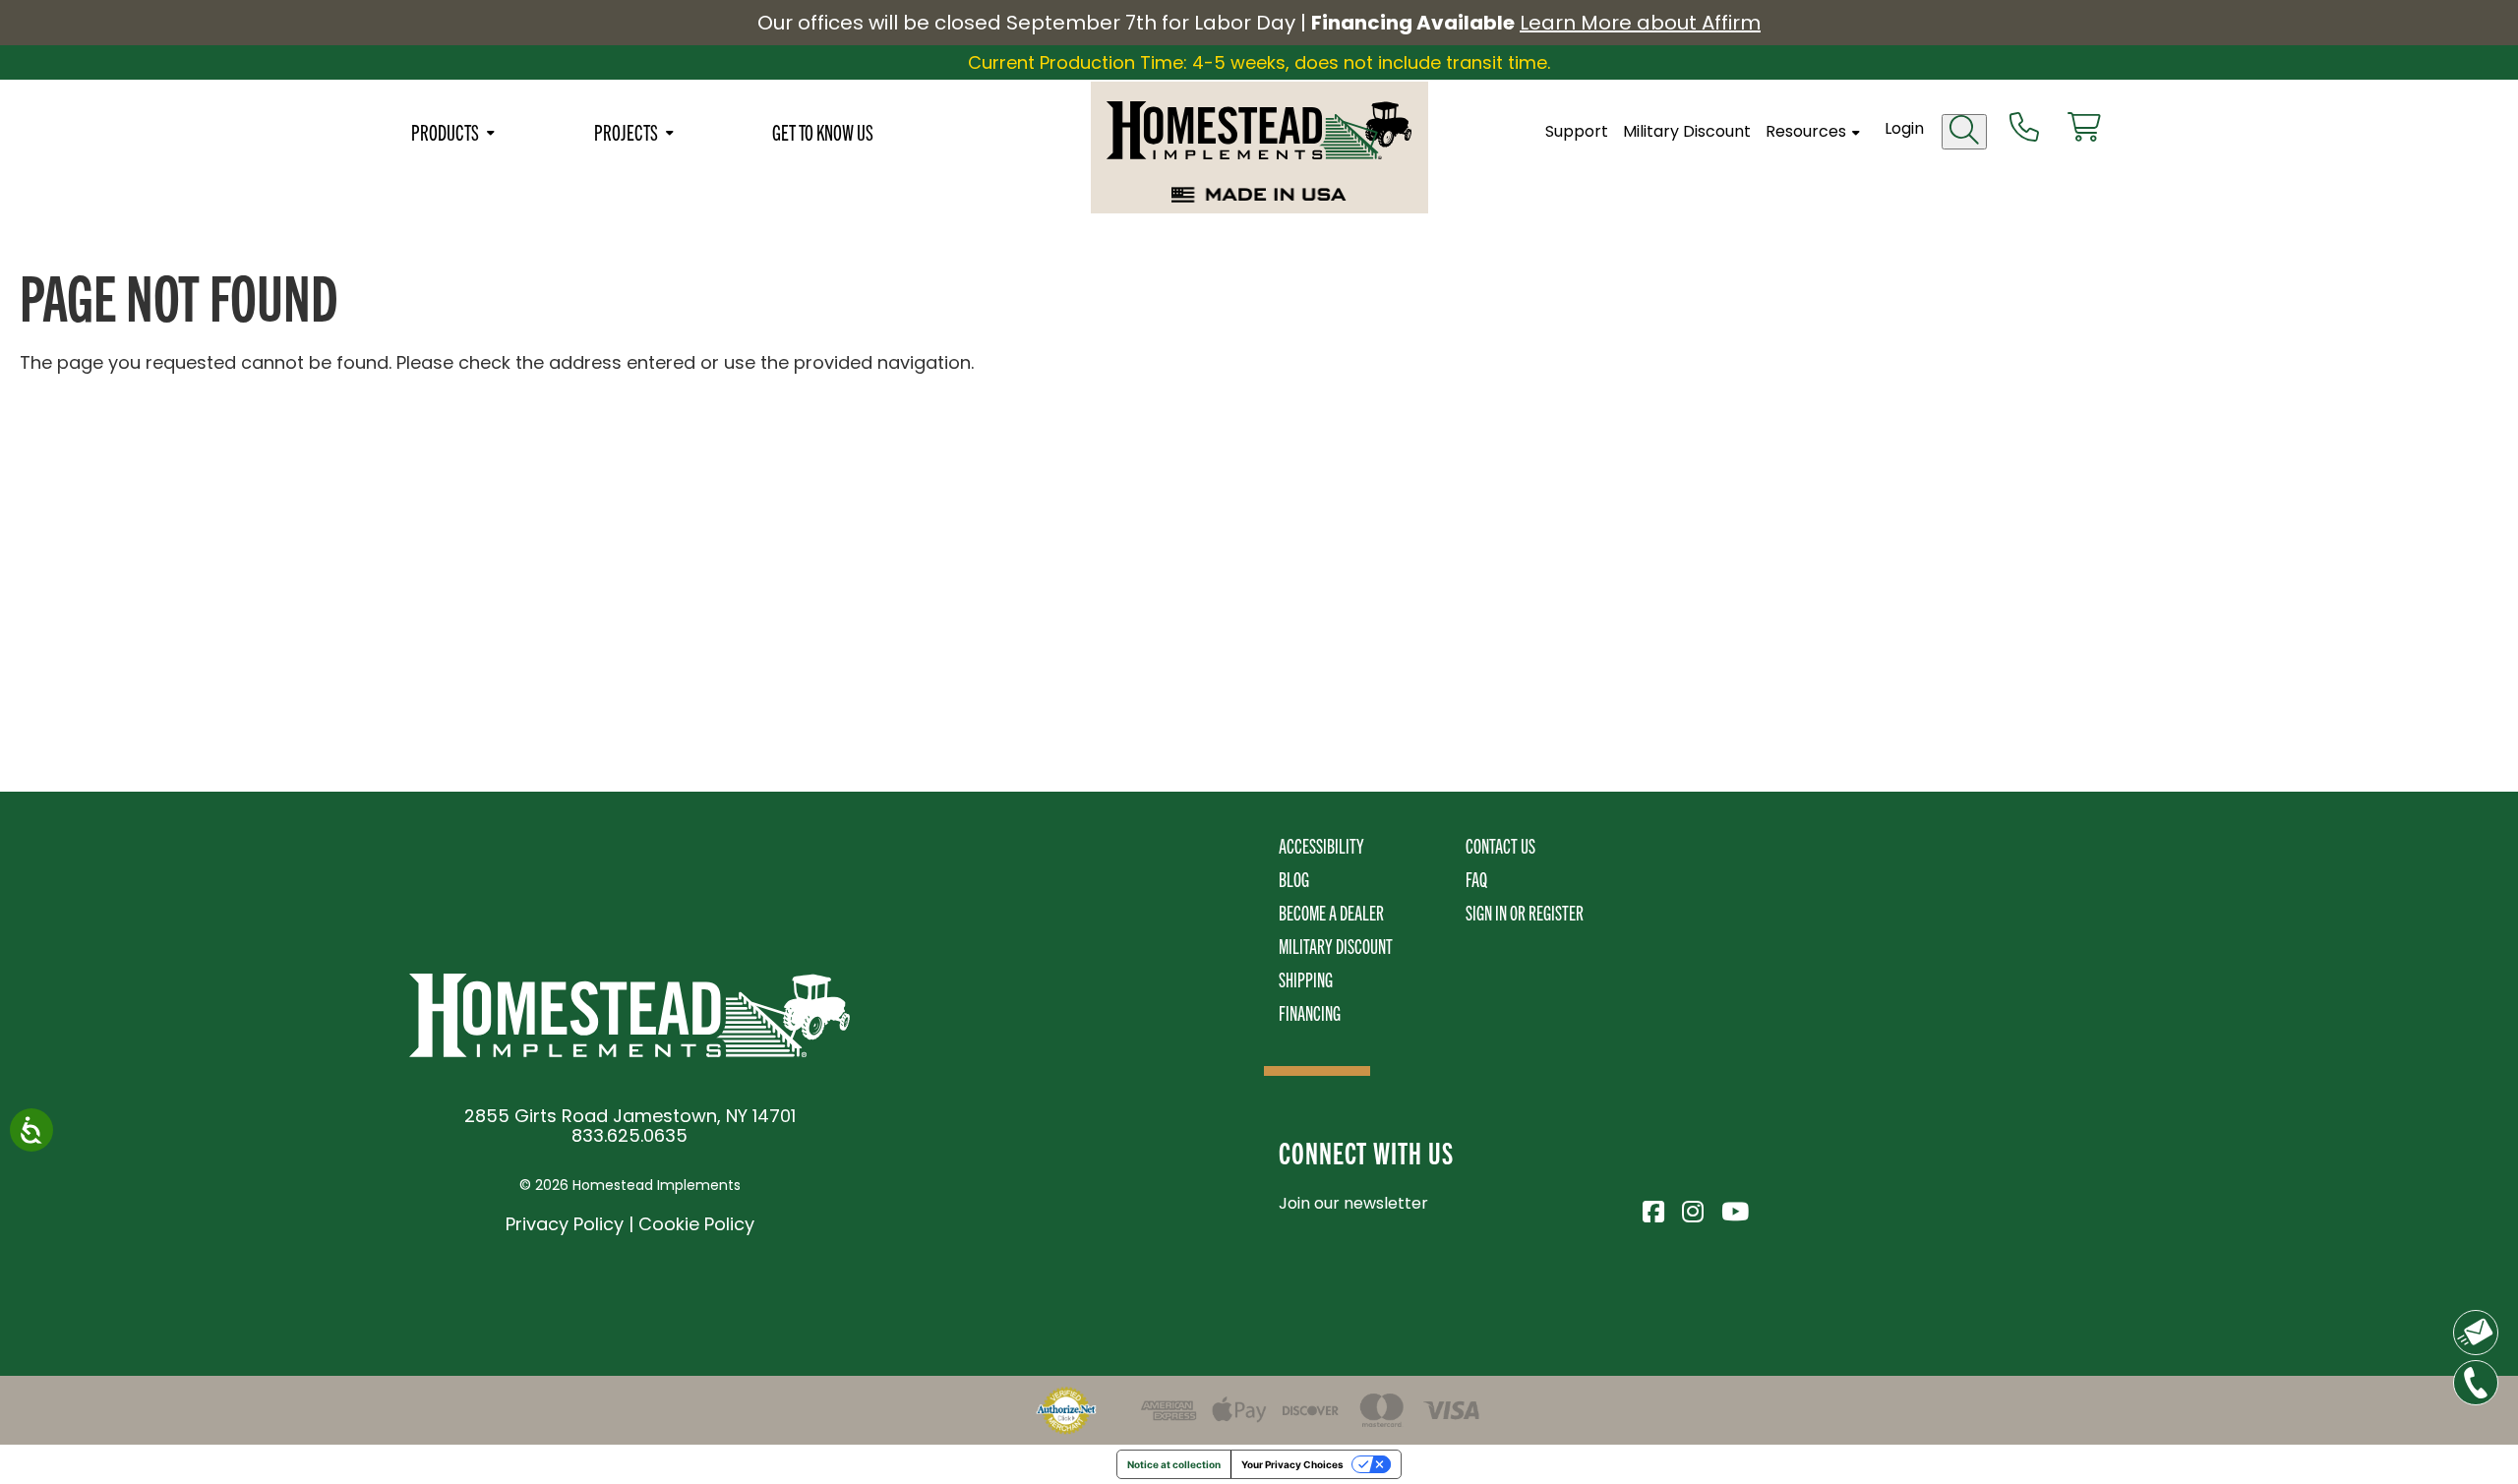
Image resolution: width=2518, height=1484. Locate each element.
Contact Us (1500, 845)
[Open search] (1964, 132)
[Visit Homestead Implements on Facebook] (1652, 1209)
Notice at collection (1174, 1464)
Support (1577, 132)
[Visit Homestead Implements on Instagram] (1692, 1209)
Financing (1310, 1012)
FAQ (1476, 879)
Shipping (1306, 979)
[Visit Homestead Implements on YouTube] (1731, 1209)
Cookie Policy (696, 1224)
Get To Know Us (823, 132)
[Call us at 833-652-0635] (2024, 129)
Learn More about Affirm (1640, 23)
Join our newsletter (1353, 1203)
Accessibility (1321, 845)
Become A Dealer (1331, 912)
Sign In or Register (1525, 912)
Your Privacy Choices (1292, 1464)
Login (1904, 128)
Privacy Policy (565, 1224)
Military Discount (1687, 132)
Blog (1294, 879)
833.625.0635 (629, 1135)
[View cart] (2084, 129)
